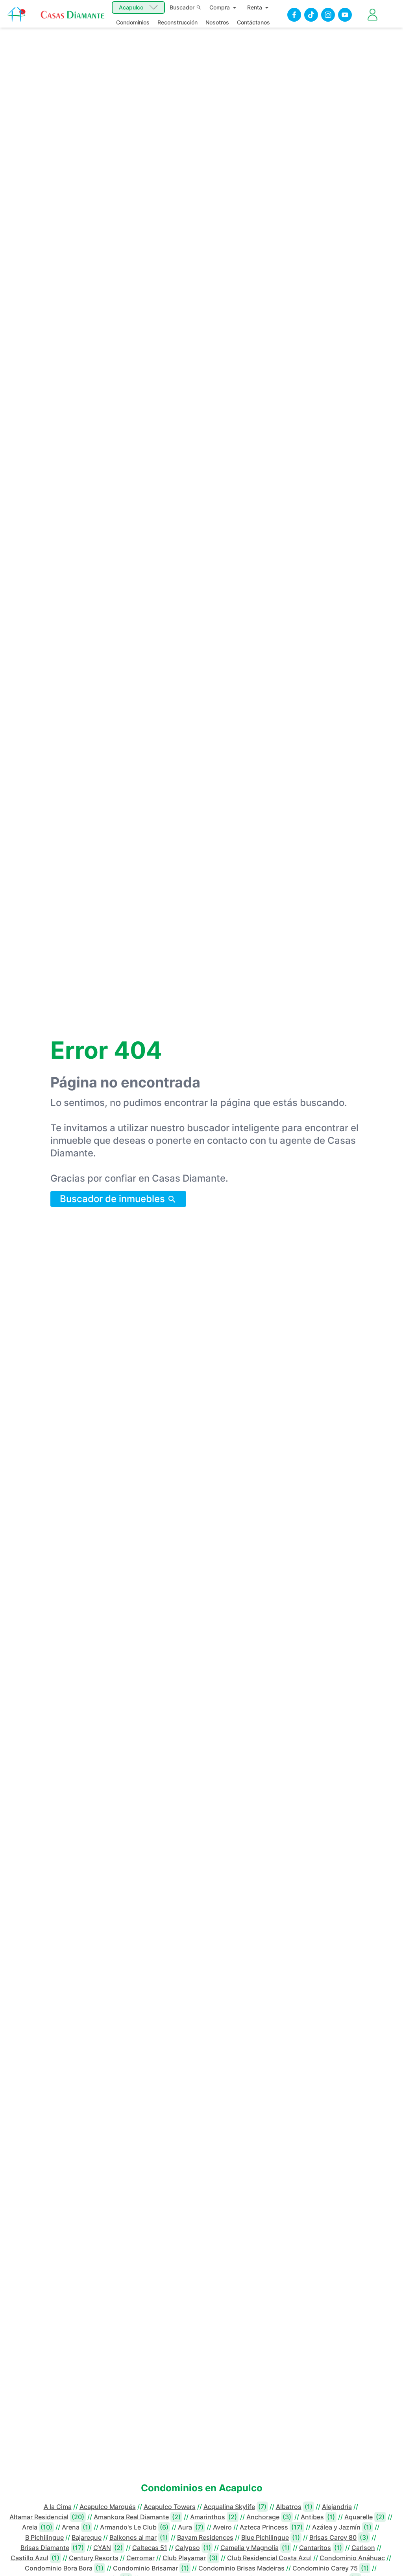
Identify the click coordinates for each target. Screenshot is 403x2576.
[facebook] (294, 15)
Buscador (182, 7)
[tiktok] (311, 15)
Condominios (133, 22)
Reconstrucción (177, 22)
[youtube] (345, 15)
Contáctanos (253, 22)
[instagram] (328, 15)
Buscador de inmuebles (114, 1199)
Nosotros (217, 22)
